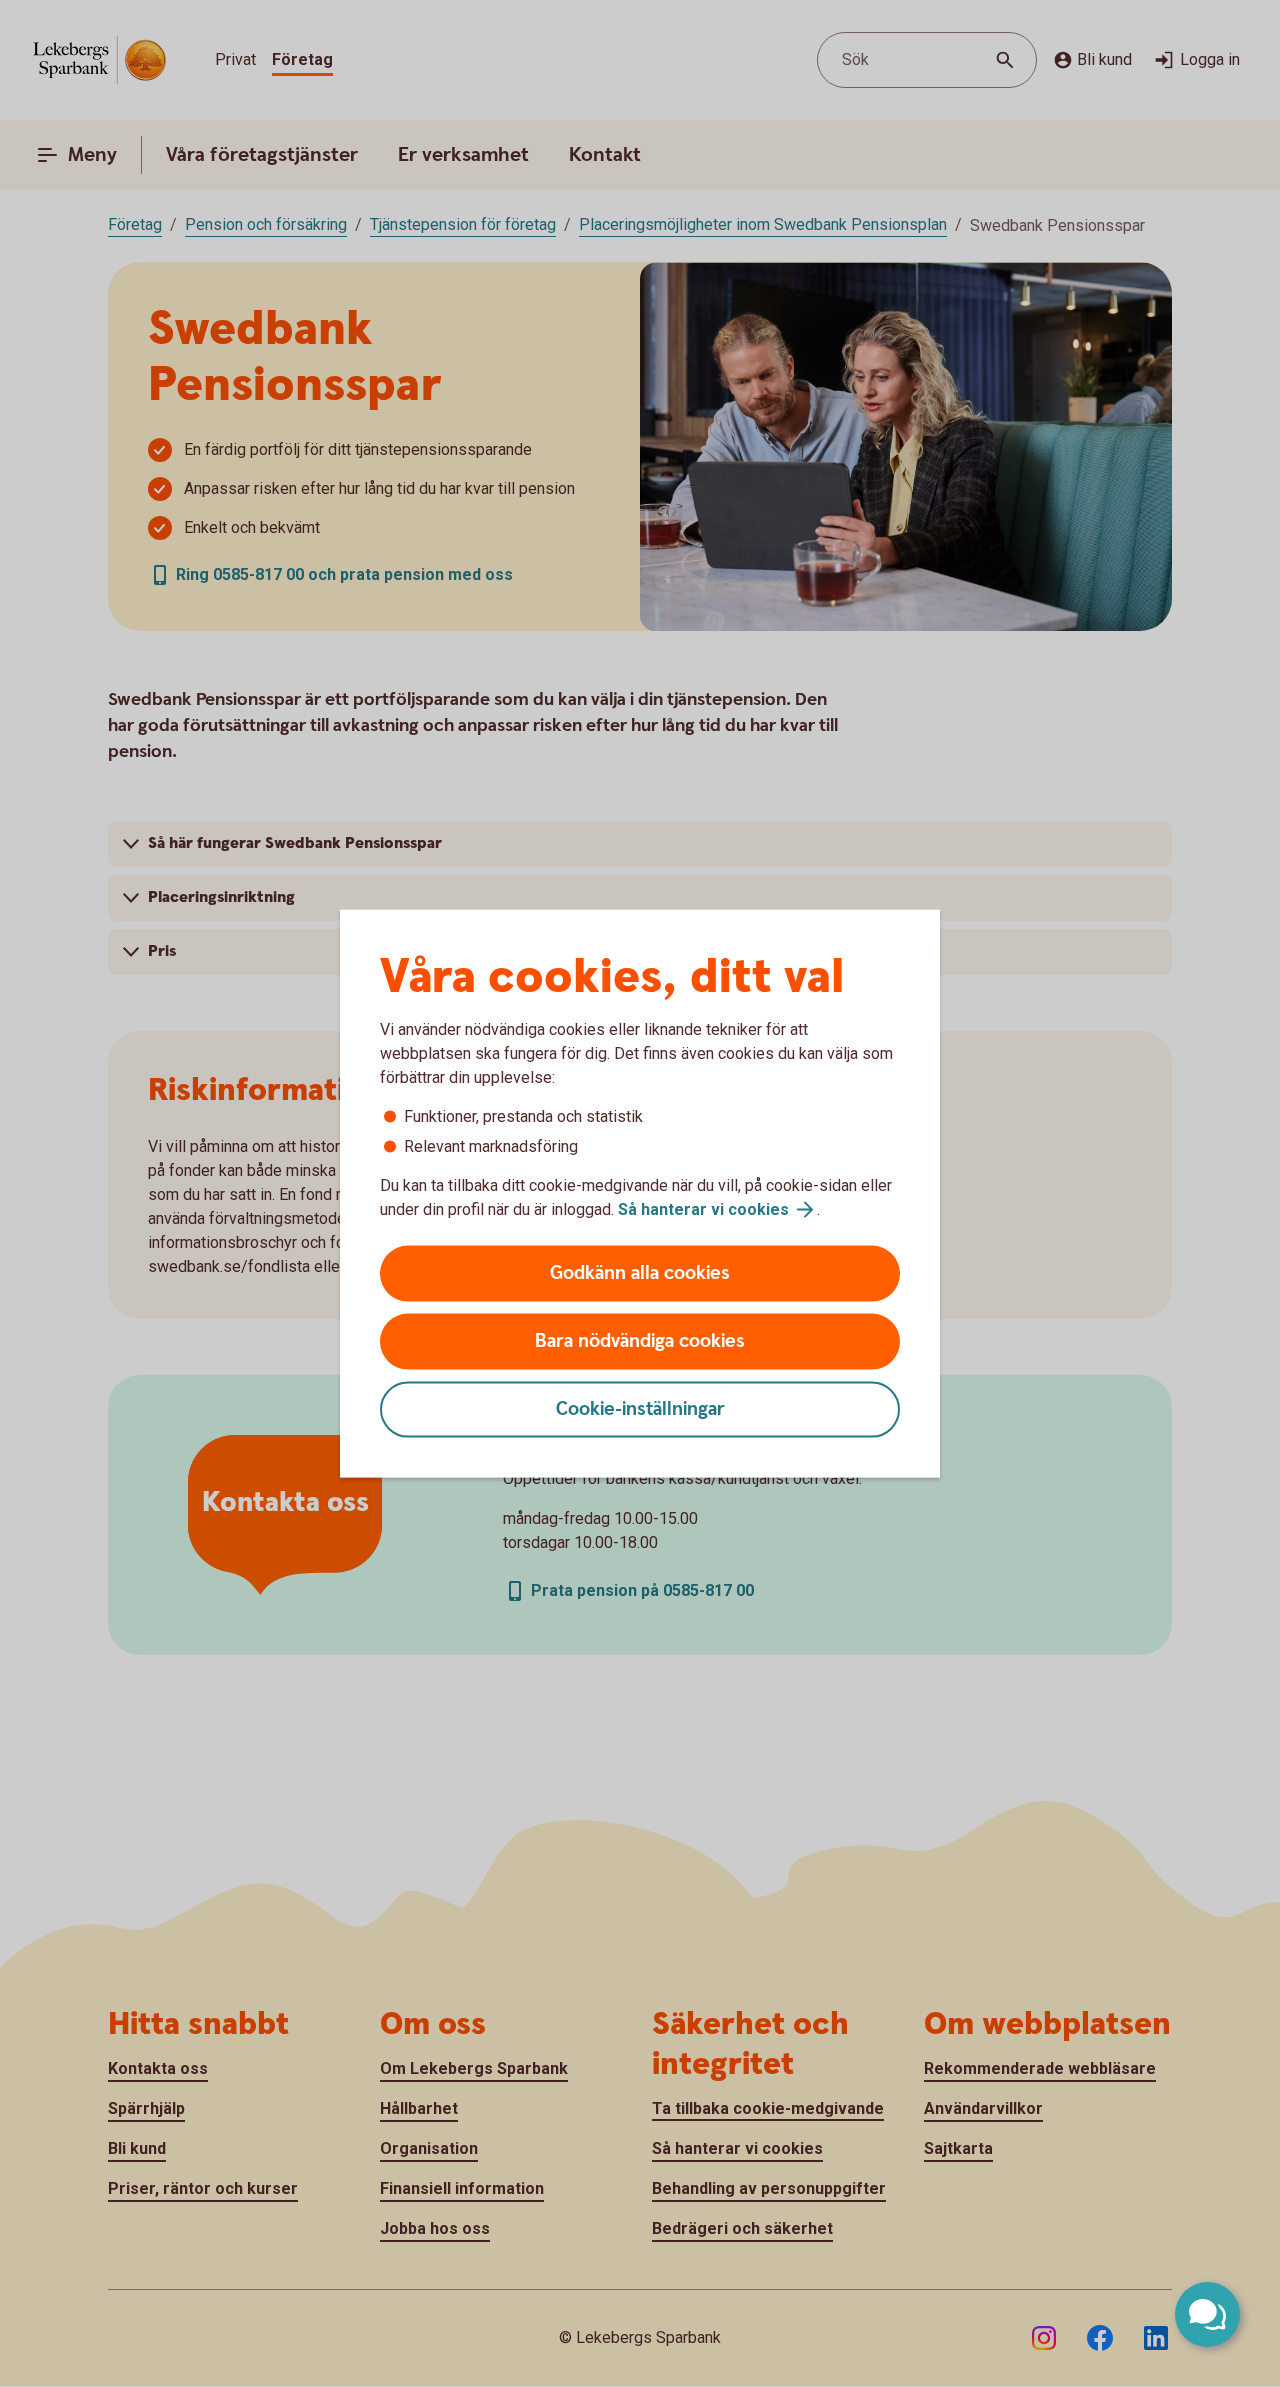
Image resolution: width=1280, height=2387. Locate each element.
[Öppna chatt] (1207, 2314)
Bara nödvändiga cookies (640, 1341)
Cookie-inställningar (640, 1409)
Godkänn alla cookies (640, 1273)
